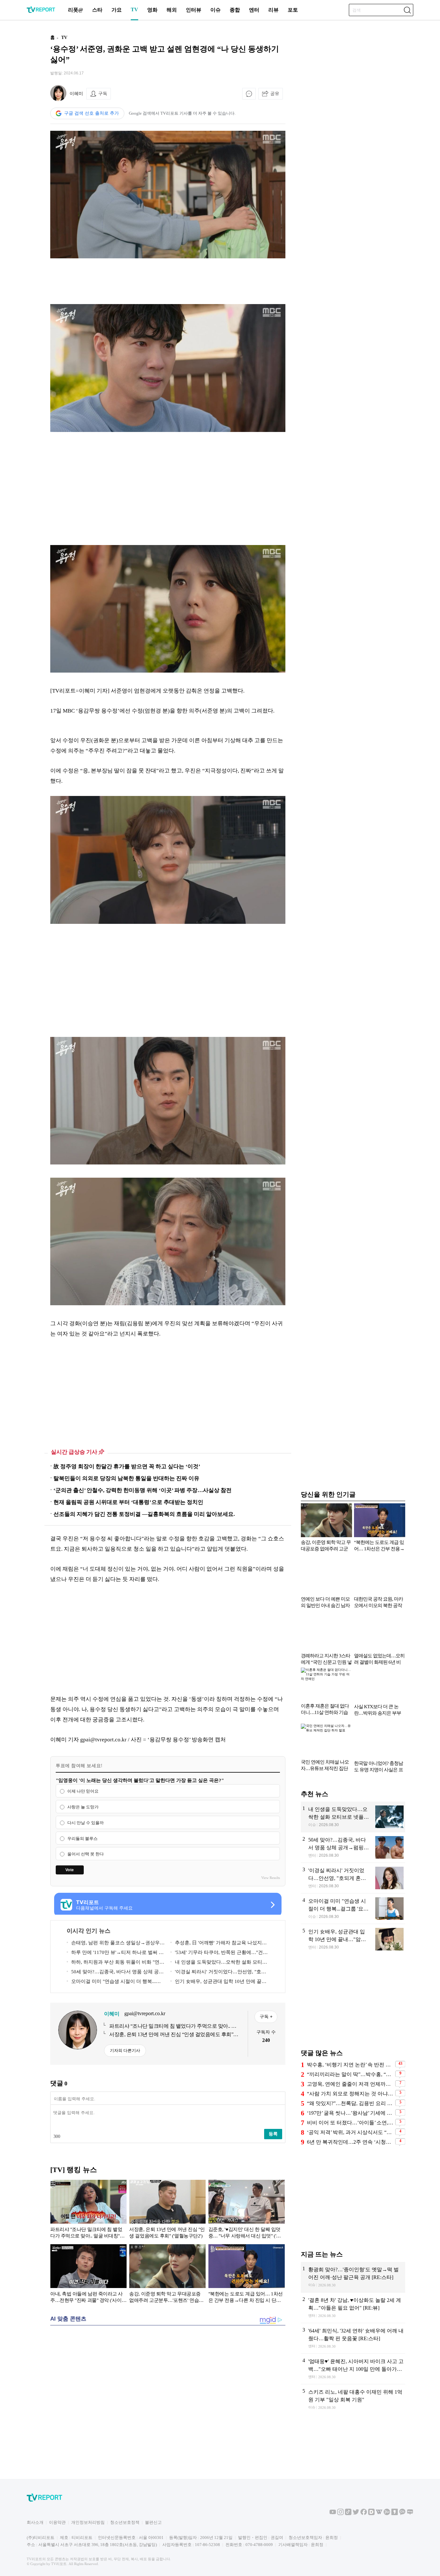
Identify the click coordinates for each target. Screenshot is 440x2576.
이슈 (215, 10)
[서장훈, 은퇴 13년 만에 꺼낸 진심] (167, 2210)
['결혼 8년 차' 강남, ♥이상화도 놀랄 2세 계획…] (353, 2308)
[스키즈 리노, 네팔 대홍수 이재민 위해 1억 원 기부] (353, 2400)
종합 (235, 10)
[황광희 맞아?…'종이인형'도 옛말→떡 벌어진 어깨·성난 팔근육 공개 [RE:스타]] (353, 2277)
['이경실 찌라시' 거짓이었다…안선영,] (353, 1878)
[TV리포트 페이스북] (364, 2514)
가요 (117, 10)
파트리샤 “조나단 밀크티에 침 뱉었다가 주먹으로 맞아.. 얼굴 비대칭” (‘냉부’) (175, 2026)
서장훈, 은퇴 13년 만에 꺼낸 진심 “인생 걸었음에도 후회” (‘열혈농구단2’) (171, 2035)
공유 (275, 93)
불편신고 (153, 2522)
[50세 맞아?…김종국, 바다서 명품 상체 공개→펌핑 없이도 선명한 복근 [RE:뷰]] (353, 1847)
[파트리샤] (88, 2210)
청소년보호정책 (125, 2522)
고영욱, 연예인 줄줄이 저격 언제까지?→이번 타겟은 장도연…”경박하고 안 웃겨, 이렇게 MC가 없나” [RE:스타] (350, 2084)
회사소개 (35, 2522)
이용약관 (57, 2522)
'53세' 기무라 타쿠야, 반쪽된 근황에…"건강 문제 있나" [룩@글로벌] (219, 1954)
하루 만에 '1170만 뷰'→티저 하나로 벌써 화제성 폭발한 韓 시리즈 (115, 1954)
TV (134, 10)
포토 (293, 10)
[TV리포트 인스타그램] (340, 2514)
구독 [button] (103, 93)
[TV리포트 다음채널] (371, 2514)
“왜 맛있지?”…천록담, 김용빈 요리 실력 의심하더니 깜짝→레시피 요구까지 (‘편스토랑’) (350, 2103)
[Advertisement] (168, 281)
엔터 (254, 10)
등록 (273, 2134)
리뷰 (273, 10)
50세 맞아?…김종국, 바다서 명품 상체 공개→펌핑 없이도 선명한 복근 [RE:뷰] (115, 1973)
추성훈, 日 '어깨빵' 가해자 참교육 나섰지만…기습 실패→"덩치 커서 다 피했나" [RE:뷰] (220, 1944)
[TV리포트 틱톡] (348, 2514)
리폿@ (76, 10)
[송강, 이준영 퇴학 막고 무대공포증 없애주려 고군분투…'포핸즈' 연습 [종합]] (167, 2275)
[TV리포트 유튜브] (333, 2514)
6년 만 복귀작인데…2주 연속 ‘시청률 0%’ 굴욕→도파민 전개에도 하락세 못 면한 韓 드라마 (350, 2142)
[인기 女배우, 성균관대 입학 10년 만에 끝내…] (353, 1939)
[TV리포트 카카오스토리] (395, 2514)
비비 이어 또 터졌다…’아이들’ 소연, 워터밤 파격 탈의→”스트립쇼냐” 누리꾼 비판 (350, 2123)
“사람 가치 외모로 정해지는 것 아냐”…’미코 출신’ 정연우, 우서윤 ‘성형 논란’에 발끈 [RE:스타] (350, 2094)
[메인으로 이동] (41, 12)
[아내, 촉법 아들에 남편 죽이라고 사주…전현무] (88, 2275)
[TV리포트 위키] (379, 2514)
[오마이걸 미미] (353, 1909)
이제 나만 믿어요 (83, 1791)
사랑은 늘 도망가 (83, 1807)
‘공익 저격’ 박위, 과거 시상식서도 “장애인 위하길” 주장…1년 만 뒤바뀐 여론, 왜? (350, 2132)
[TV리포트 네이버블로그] (410, 2514)
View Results (271, 1878)
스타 (97, 10)
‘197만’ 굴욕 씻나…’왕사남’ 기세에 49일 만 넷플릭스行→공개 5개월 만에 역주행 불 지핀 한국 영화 (350, 2113)
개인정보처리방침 (88, 2522)
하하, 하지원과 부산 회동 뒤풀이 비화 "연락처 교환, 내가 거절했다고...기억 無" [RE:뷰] (115, 1963)
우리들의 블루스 (82, 1839)
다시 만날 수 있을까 (86, 1823)
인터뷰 (194, 10)
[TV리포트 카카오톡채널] (402, 2514)
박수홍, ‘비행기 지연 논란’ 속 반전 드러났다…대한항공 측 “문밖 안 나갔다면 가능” (350, 2065)
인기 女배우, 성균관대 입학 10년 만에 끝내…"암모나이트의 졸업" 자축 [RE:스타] (216, 1982)
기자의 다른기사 (125, 2050)
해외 (172, 10)
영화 (152, 10)
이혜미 (76, 94)
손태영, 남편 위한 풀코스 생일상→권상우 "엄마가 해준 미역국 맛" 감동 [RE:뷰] (113, 1944)
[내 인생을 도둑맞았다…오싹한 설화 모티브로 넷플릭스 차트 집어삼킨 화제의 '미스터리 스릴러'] (353, 1817)
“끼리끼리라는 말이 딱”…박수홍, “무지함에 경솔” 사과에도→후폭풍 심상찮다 (350, 2074)
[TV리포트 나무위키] (387, 2514)
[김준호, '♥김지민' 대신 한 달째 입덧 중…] (247, 2210)
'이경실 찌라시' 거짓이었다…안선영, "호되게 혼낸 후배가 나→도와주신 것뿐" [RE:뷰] (218, 1973)
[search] (407, 10)
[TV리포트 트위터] (356, 2514)
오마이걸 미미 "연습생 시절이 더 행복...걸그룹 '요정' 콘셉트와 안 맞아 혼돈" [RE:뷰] (114, 1982)
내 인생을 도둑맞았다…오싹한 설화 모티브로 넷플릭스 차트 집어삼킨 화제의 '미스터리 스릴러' (219, 1963)
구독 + (266, 2016)
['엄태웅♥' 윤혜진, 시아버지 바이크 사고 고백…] (353, 2369)
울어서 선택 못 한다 (86, 1854)
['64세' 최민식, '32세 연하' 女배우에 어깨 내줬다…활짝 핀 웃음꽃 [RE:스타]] (353, 2338)
